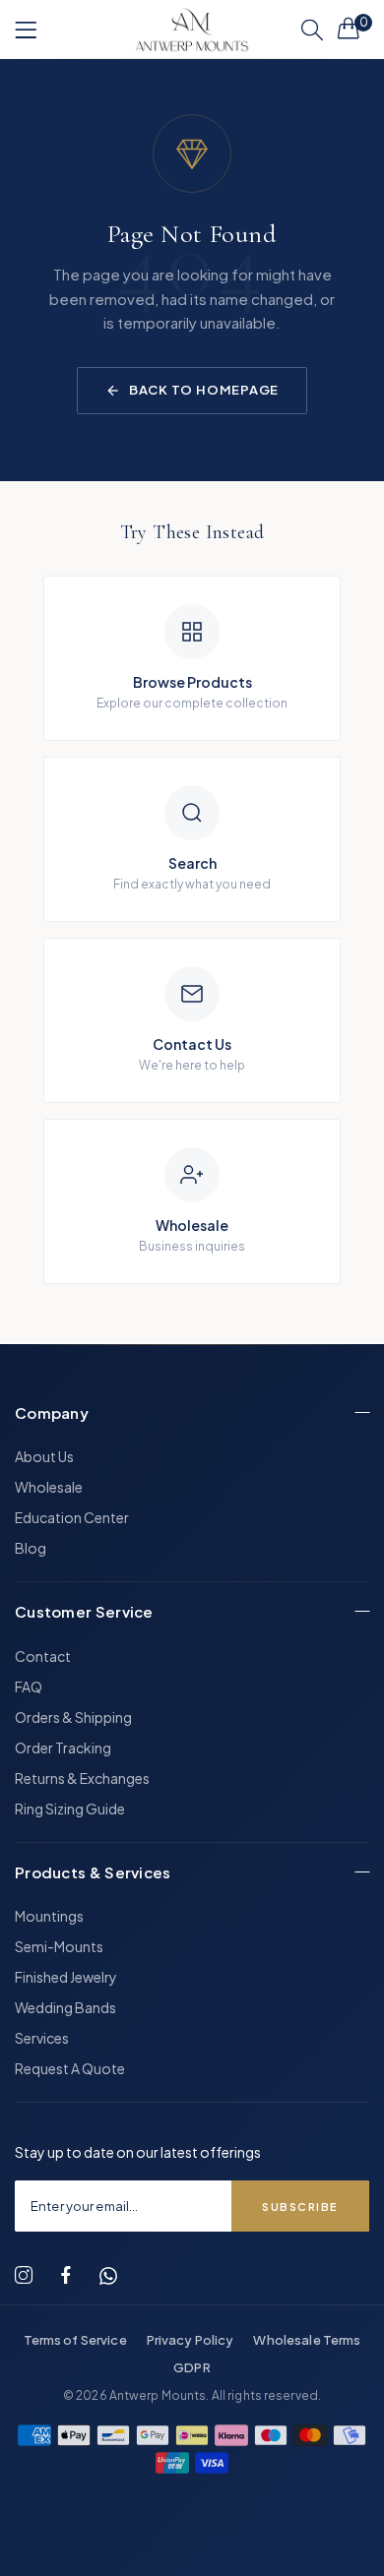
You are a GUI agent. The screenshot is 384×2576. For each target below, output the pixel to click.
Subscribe (300, 2207)
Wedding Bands (65, 2007)
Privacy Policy (191, 2340)
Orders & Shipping (73, 1717)
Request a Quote (70, 2068)
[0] (349, 28)
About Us (44, 1456)
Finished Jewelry (66, 1977)
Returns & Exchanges (82, 1778)
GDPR (192, 2367)
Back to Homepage (204, 390)
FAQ (29, 1687)
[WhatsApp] (108, 2276)
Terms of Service (75, 2340)
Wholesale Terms (307, 2340)
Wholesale (49, 1487)
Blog (31, 1548)
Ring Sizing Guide (70, 1809)
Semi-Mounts (59, 1946)
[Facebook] (66, 2275)
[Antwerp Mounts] (192, 30)
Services (42, 2038)
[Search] (312, 30)
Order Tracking (63, 1748)
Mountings (49, 1916)
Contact (43, 1656)
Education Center (72, 1517)
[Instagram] (24, 2275)
